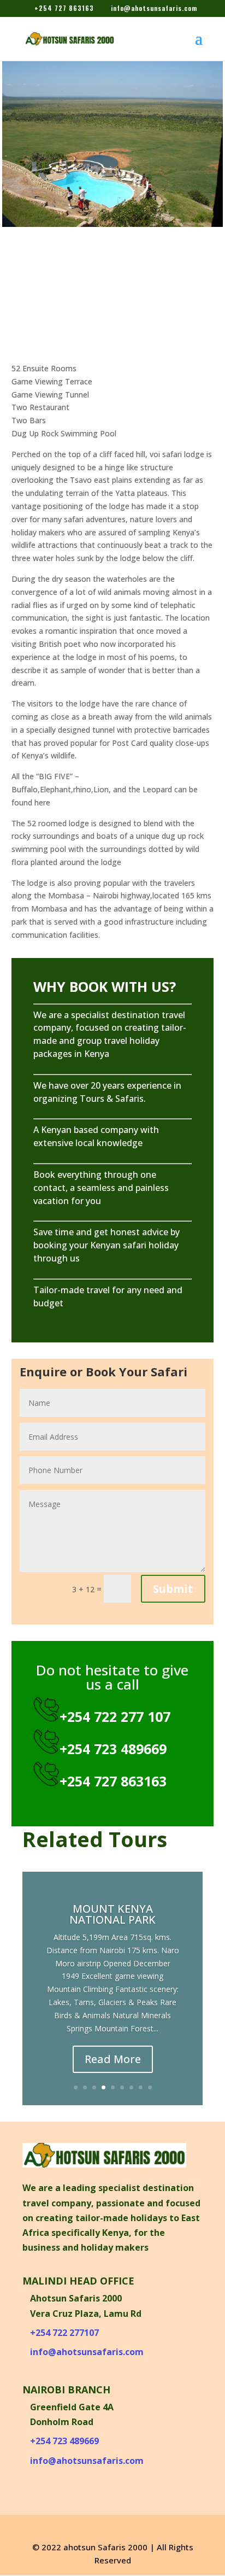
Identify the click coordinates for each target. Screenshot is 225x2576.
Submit (173, 1589)
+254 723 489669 (64, 2441)
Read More (113, 2059)
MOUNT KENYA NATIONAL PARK (112, 1914)
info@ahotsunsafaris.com (87, 2352)
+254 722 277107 (64, 2333)
